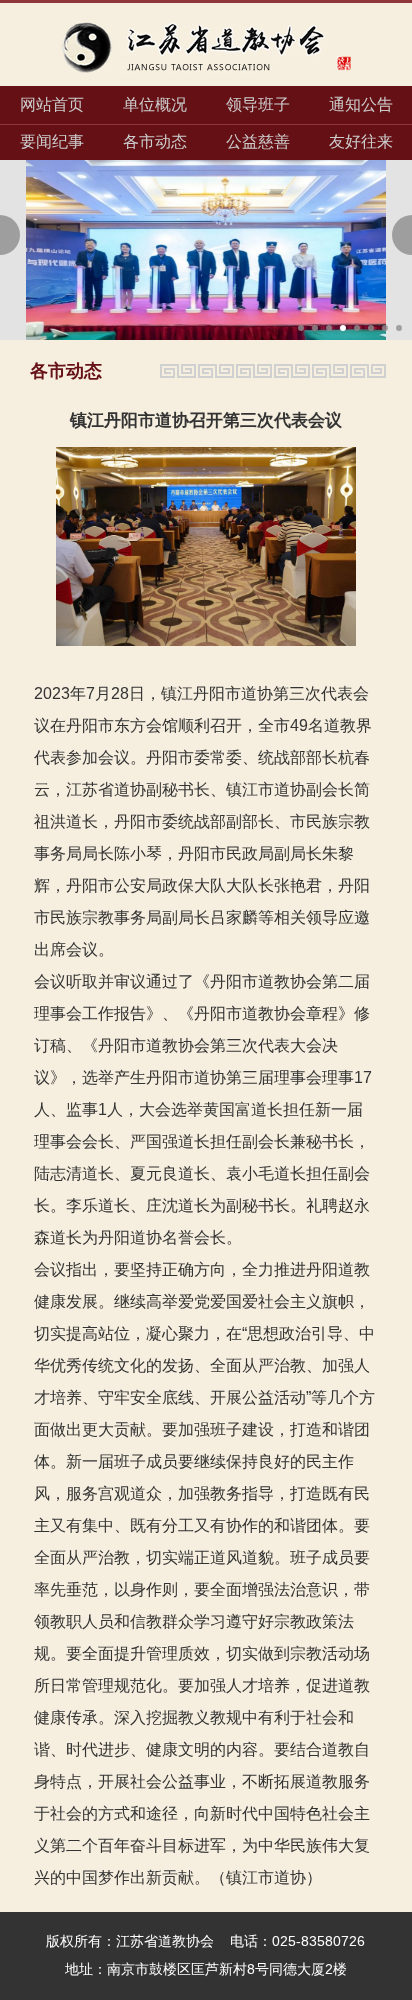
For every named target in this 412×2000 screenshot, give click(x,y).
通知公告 (361, 104)
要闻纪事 (52, 141)
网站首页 (52, 104)
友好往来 (361, 141)
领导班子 (258, 104)
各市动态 (155, 141)
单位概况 (155, 104)
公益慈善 (258, 141)
